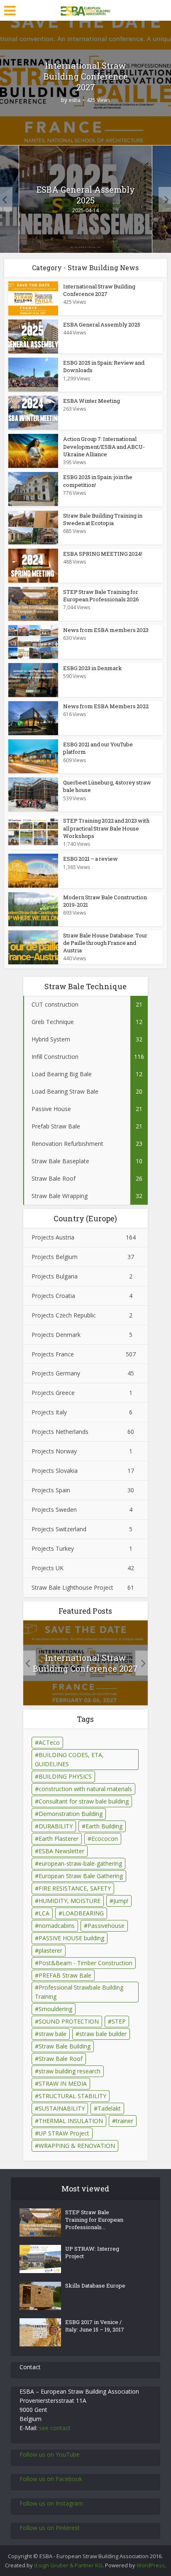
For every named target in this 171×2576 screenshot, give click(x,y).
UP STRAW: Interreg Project (92, 2252)
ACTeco (49, 1742)
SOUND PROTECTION (69, 2021)
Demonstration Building (71, 1814)
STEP (119, 2021)
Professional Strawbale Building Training (79, 1992)
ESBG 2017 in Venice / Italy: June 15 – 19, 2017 (95, 2326)
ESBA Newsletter (61, 1851)
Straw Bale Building (65, 2046)
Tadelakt (109, 2108)
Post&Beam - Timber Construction (85, 1963)
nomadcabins (57, 1926)
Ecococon (105, 1839)
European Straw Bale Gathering (81, 1876)
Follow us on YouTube (50, 2454)
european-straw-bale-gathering (80, 1863)
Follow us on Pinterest (50, 2528)
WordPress (151, 2565)
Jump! (121, 1901)
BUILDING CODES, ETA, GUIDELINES (69, 1759)
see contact (55, 2428)
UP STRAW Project (64, 2133)
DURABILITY (56, 1826)
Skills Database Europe (95, 2285)
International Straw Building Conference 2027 (86, 76)
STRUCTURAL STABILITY (72, 2096)
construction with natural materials (85, 1789)
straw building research (70, 2071)
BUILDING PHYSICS (65, 1776)
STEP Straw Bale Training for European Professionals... (94, 2220)
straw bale (53, 2034)
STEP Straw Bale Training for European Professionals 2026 (101, 596)
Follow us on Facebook (51, 2479)
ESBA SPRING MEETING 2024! (103, 554)
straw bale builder (103, 2034)
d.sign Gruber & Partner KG (68, 2565)
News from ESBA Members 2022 (106, 706)
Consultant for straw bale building (84, 1801)
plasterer (50, 1950)
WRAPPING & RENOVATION (77, 2146)
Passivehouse (106, 1926)
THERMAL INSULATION (71, 2121)
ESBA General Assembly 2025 (86, 195)
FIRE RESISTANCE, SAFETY (75, 1888)
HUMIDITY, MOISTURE (70, 1901)
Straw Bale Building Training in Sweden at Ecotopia (103, 519)
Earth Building (104, 1826)
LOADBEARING (83, 1913)
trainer (125, 2121)
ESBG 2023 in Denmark (93, 668)
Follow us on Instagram (51, 2503)
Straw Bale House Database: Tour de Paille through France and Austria (105, 943)
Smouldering (55, 2009)
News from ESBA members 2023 (106, 630)
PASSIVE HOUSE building (71, 1938)
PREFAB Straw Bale (65, 1975)
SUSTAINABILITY (62, 2108)
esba (75, 100)
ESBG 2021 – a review (90, 859)
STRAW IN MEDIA (63, 2083)
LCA (44, 1913)
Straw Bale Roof (61, 2059)
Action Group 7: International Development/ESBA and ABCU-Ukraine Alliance (104, 446)
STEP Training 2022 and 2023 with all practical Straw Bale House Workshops (106, 828)
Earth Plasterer (59, 1839)
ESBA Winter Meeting (92, 401)
